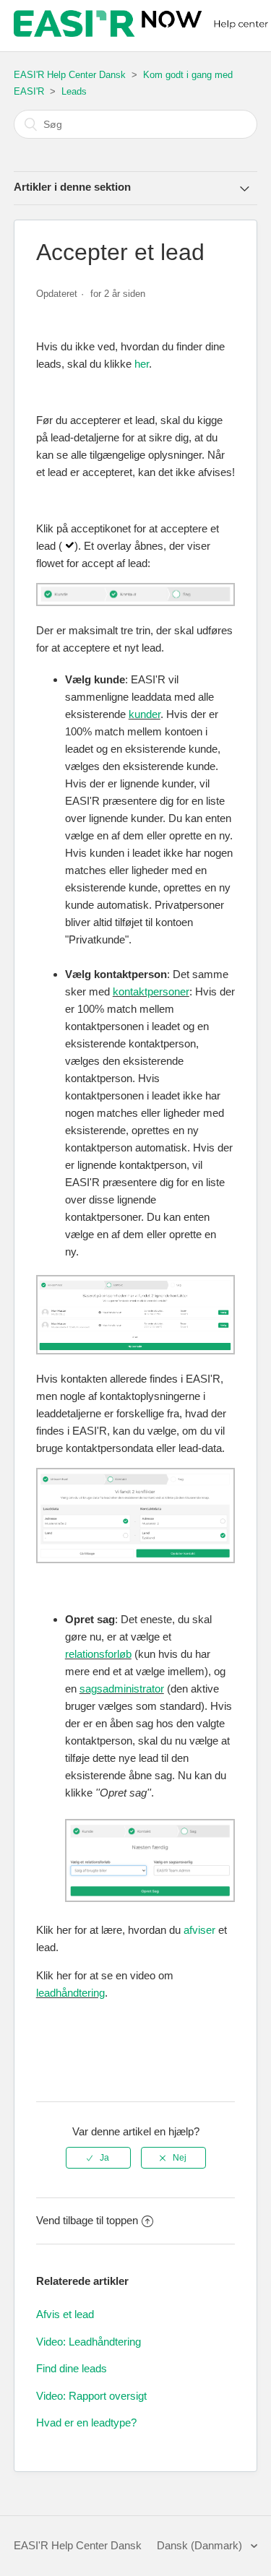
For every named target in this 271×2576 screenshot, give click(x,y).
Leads (74, 91)
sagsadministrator (122, 1689)
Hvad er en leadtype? (86, 2422)
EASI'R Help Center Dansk (70, 75)
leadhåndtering (70, 1993)
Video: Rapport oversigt (91, 2396)
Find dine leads (72, 2368)
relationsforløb (98, 1654)
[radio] (98, 2158)
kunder (145, 714)
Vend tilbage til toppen (87, 2220)
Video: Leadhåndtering (89, 2342)
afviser (199, 1930)
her (142, 364)
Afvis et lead (65, 2314)
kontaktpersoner (151, 991)
